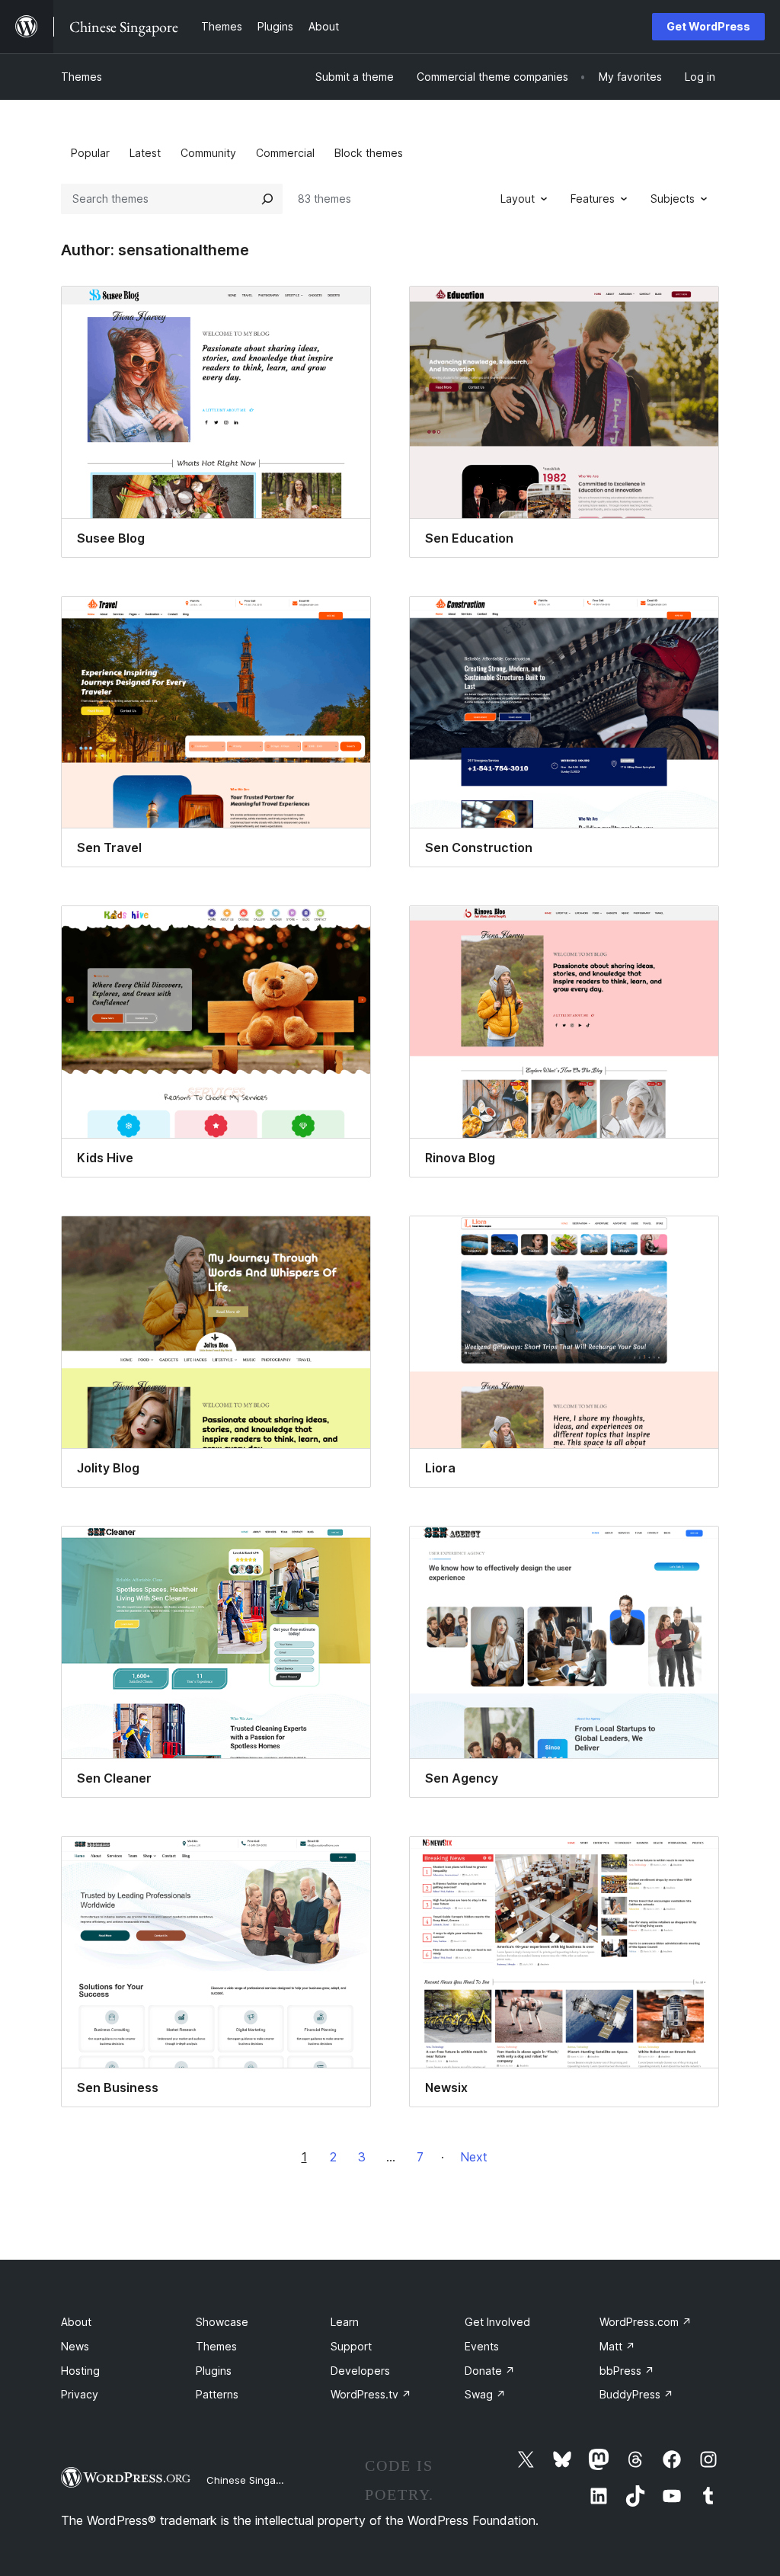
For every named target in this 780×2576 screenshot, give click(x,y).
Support (351, 2346)
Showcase (222, 2322)
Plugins (214, 2371)
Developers (360, 2371)
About (76, 2322)
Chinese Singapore (252, 2480)
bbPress (627, 2371)
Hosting (80, 2371)
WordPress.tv (371, 2394)
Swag (485, 2394)
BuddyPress (636, 2394)
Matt (617, 2346)
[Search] (267, 199)
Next (474, 2157)
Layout (518, 199)
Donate (490, 2371)
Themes (82, 77)
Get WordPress (708, 26)
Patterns (217, 2394)
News (75, 2346)
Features (593, 199)
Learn (345, 2322)
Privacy (80, 2394)
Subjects (673, 199)
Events (482, 2346)
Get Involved (497, 2322)
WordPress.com (646, 2322)
